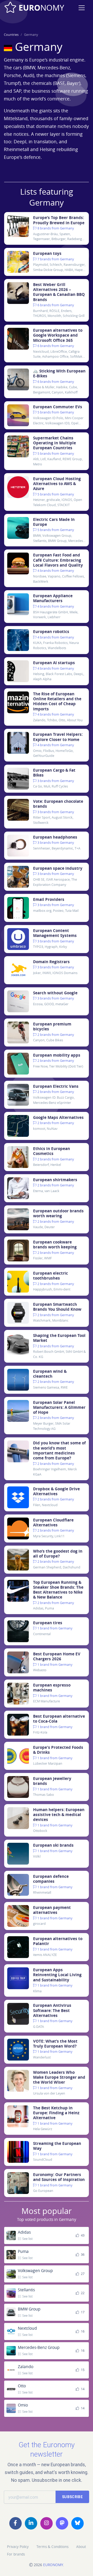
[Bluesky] (78, 2523)
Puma (23, 2251)
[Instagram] (47, 2523)
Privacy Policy (18, 2547)
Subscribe (72, 2497)
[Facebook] (16, 2523)
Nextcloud (27, 2328)
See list (27, 2239)
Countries (11, 35)
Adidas (24, 2232)
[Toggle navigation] (82, 8)
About (81, 2547)
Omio (23, 2405)
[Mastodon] (62, 2523)
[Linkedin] (31, 2523)
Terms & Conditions (52, 2547)
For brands (16, 2554)
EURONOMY (53, 2565)
